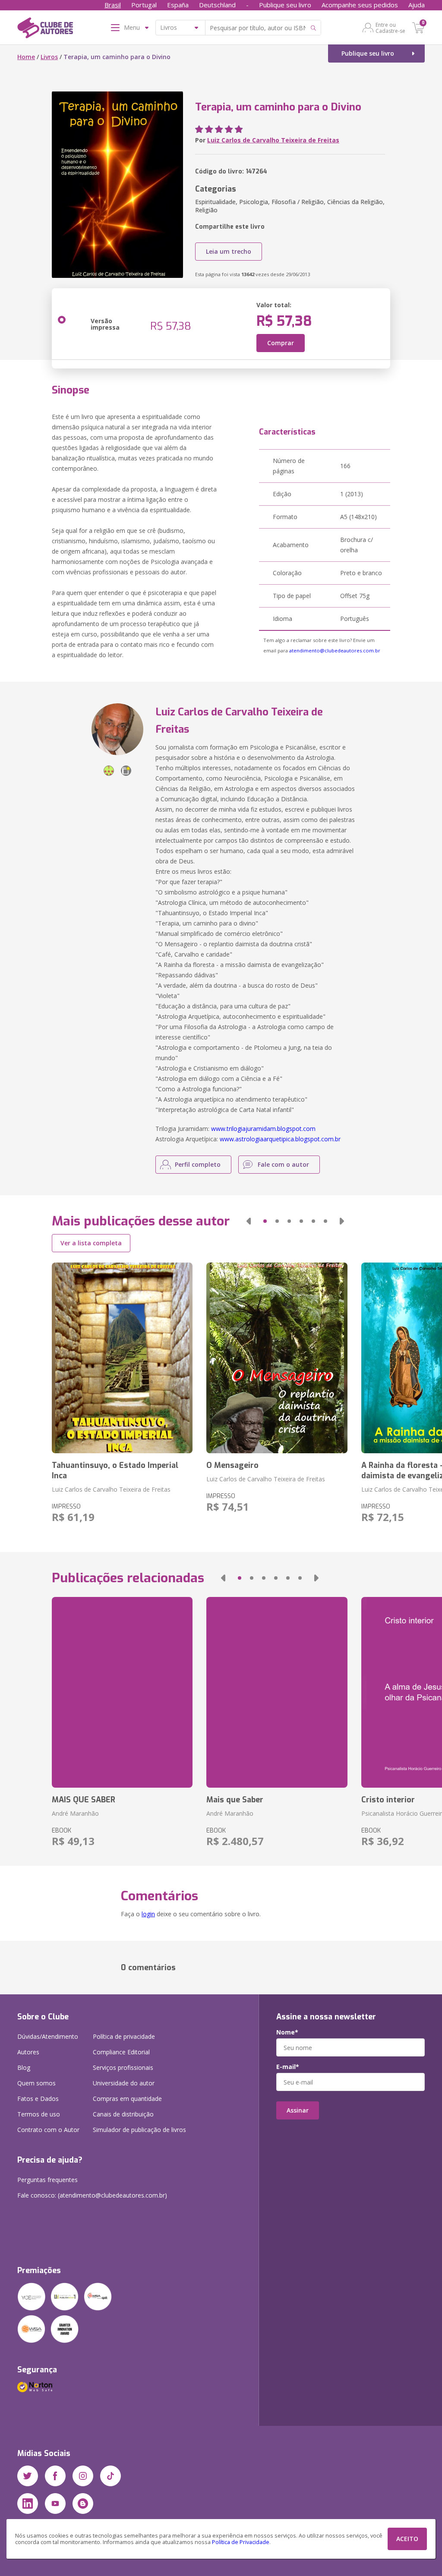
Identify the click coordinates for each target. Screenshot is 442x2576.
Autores (28, 2052)
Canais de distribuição (123, 2114)
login (148, 1914)
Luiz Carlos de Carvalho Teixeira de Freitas (273, 140)
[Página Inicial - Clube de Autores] (45, 29)
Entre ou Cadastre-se (390, 28)
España (178, 5)
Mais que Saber (235, 1800)
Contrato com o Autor (48, 2130)
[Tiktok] (110, 2476)
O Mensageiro (232, 1465)
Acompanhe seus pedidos (360, 5)
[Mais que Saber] (277, 1692)
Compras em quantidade (127, 2099)
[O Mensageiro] (277, 1358)
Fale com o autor (283, 1164)
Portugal (144, 5)
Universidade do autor (124, 2083)
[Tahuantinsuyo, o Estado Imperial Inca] (122, 1358)
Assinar (298, 2110)
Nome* (287, 2032)
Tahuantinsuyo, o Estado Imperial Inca (115, 1471)
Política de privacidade (124, 2036)
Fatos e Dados (38, 2099)
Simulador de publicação (139, 2130)
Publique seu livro (285, 5)
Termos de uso (39, 2114)
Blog (24, 2067)
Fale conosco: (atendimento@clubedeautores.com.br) (92, 2195)
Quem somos (36, 2083)
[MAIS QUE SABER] (122, 1692)
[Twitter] (28, 2476)
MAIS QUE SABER (84, 1800)
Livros (49, 57)
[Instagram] (83, 2476)
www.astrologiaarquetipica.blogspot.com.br (280, 1139)
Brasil (113, 5)
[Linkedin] (28, 2504)
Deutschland (217, 5)
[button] (249, 1221)
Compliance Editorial (121, 2052)
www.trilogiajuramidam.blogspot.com (263, 1129)
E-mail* (288, 2067)
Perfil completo (198, 1164)
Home (26, 57)
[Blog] (83, 2504)
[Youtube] (55, 2504)
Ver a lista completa (91, 1243)
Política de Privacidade (241, 2542)
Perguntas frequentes (47, 2180)
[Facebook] (55, 2476)
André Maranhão (75, 1813)
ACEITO (407, 2539)
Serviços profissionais (123, 2067)
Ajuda (417, 5)
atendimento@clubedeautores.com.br (335, 650)
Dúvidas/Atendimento (48, 2036)
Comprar (281, 343)
